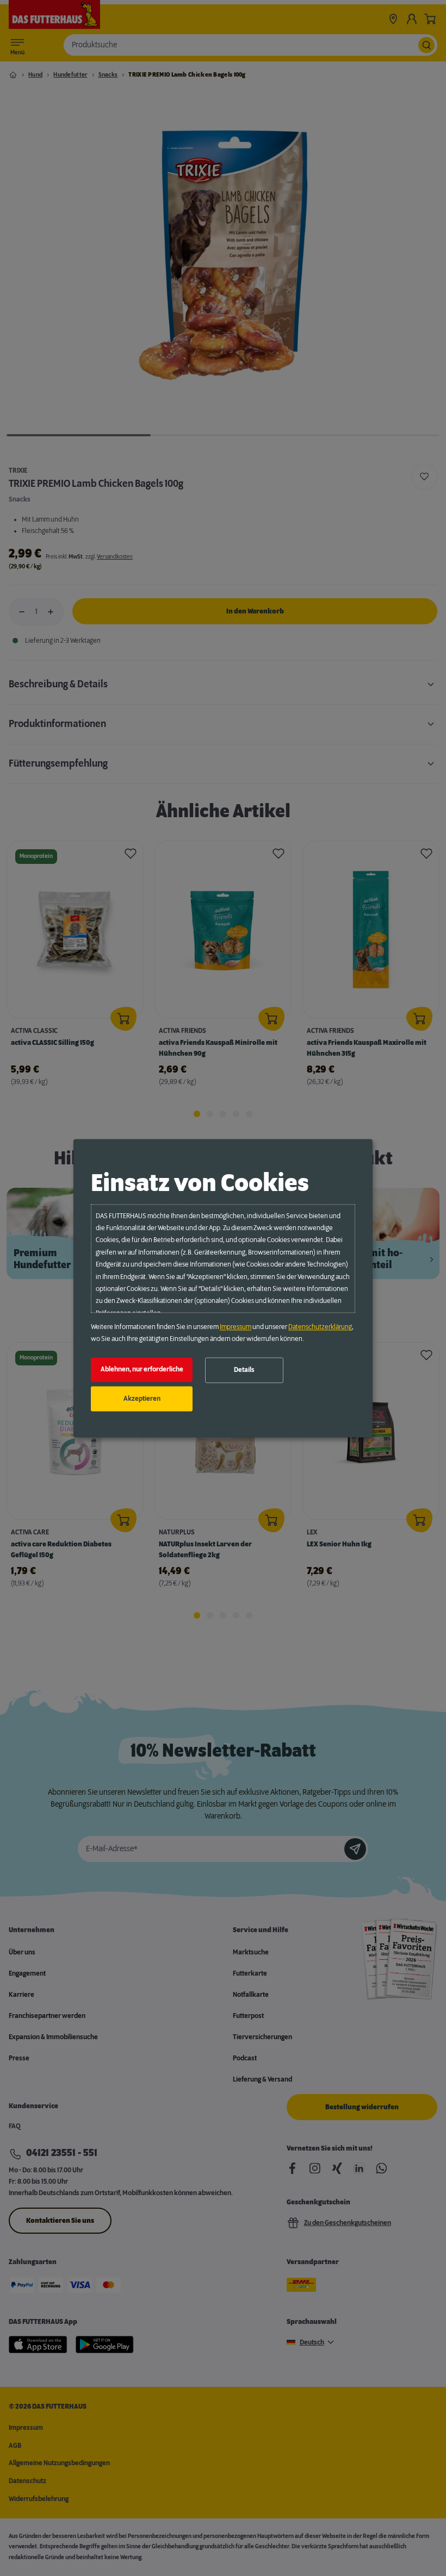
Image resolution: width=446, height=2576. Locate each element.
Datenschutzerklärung (320, 1327)
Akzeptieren (142, 1399)
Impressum (236, 1327)
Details (244, 1370)
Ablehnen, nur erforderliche (142, 1370)
